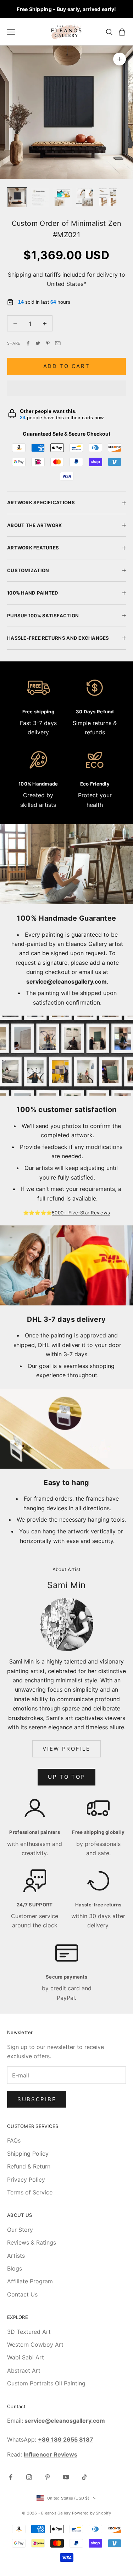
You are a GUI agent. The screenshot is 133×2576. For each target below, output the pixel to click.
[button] (66, 388)
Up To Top (66, 1777)
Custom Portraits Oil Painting (46, 2383)
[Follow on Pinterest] (48, 2477)
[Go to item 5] (108, 197)
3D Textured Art (29, 2332)
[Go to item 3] (62, 197)
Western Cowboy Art (35, 2345)
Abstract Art (24, 2370)
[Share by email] (58, 343)
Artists (16, 2256)
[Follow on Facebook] (11, 2477)
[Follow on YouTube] (66, 2477)
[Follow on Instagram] (29, 2477)
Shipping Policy (28, 2154)
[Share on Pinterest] (48, 343)
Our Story (20, 2230)
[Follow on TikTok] (84, 2477)
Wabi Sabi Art (26, 2357)
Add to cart (67, 366)
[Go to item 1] (17, 197)
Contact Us (22, 2294)
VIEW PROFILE (66, 1749)
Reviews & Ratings (32, 2242)
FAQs (14, 2140)
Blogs (15, 2268)
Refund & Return (29, 2166)
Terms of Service (30, 2192)
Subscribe (37, 2099)
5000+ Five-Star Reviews (81, 1213)
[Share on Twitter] (38, 343)
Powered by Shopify (92, 2513)
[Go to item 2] (40, 197)
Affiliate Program (30, 2281)
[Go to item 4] (85, 197)
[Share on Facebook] (28, 343)
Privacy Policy (26, 2180)
